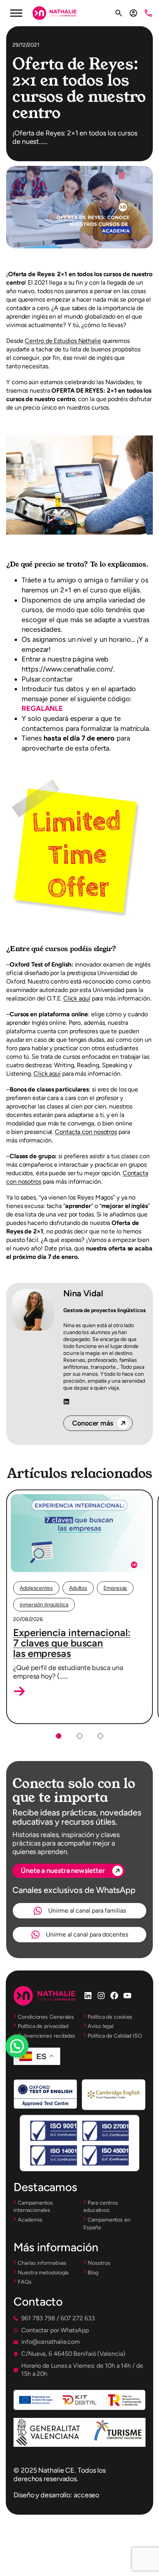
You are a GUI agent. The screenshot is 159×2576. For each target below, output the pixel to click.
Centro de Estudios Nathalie (63, 341)
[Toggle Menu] (16, 13)
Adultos (78, 1588)
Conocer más (93, 1423)
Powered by (28, 2065)
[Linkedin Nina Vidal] (66, 1402)
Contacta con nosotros (86, 1132)
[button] (19, 1691)
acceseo (86, 2495)
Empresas (115, 1588)
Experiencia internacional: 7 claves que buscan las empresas (72, 1643)
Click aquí (77, 998)
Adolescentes (36, 1588)
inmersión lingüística (44, 1605)
